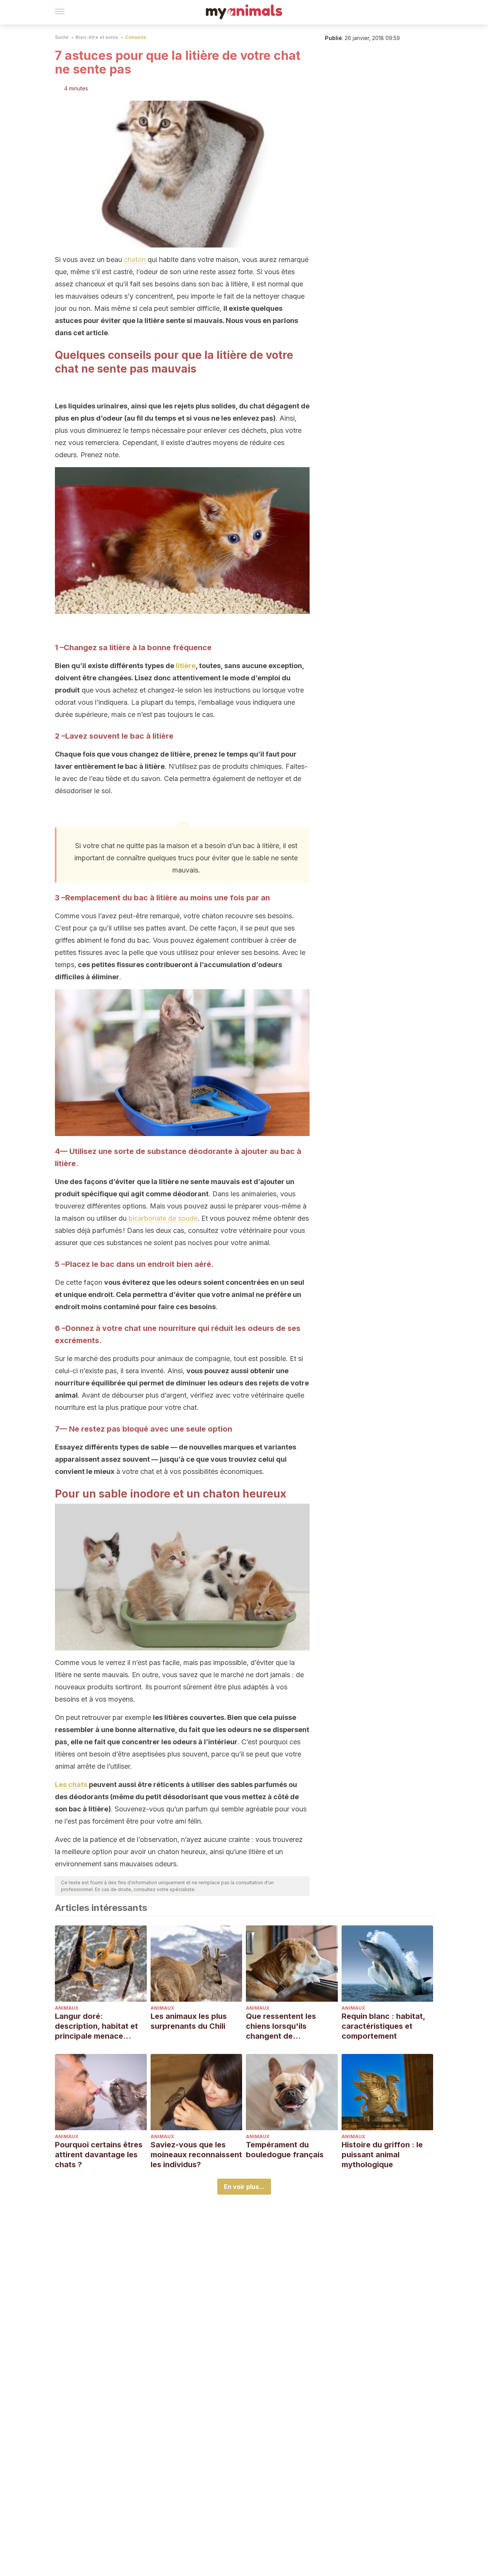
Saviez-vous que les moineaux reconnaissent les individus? (196, 2155)
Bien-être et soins (97, 37)
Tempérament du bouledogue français (285, 2150)
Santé (62, 37)
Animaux (67, 2008)
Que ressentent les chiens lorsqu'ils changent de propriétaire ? (281, 2026)
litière (186, 666)
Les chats (71, 1785)
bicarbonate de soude (163, 1218)
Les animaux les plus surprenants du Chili (189, 2021)
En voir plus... (244, 2187)
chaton (135, 260)
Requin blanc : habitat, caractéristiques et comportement (383, 2026)
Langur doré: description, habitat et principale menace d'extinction (96, 2026)
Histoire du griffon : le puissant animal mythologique (382, 2155)
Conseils (136, 37)
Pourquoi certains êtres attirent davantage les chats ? (99, 2155)
